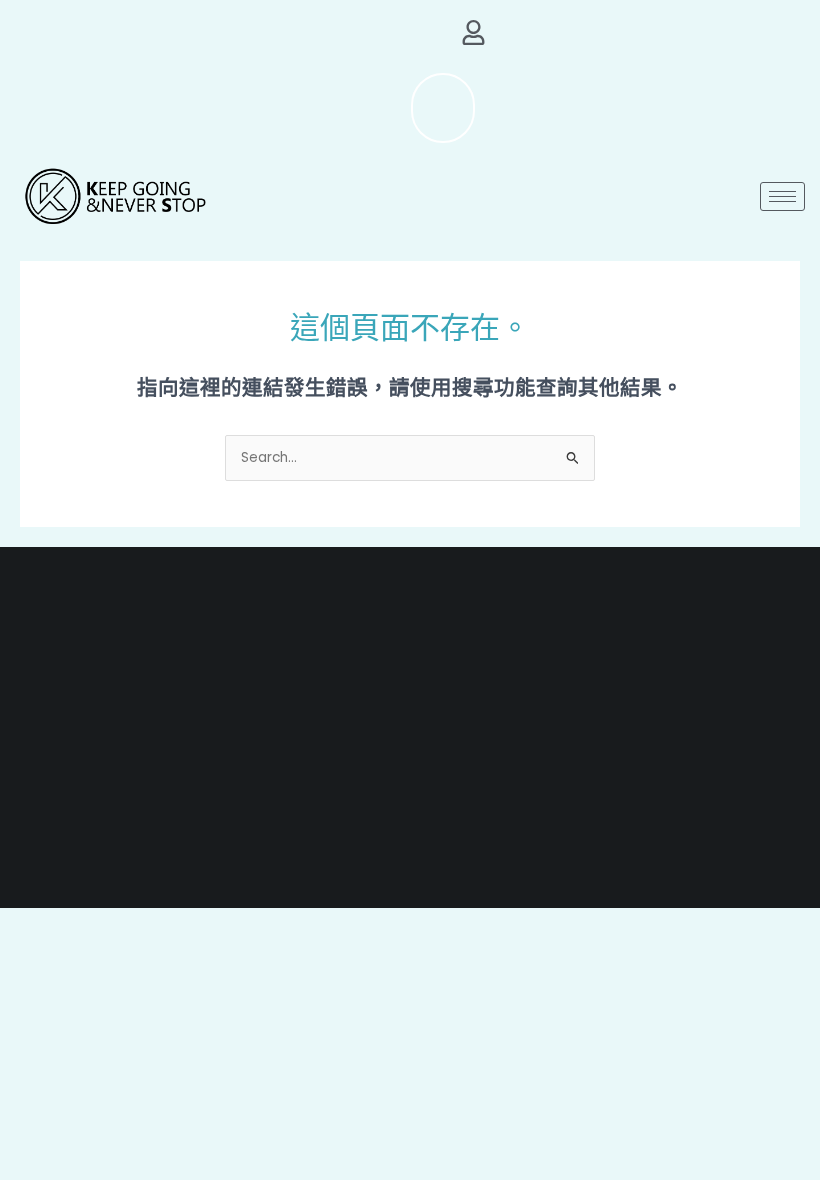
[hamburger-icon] (782, 196)
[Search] (406, 108)
